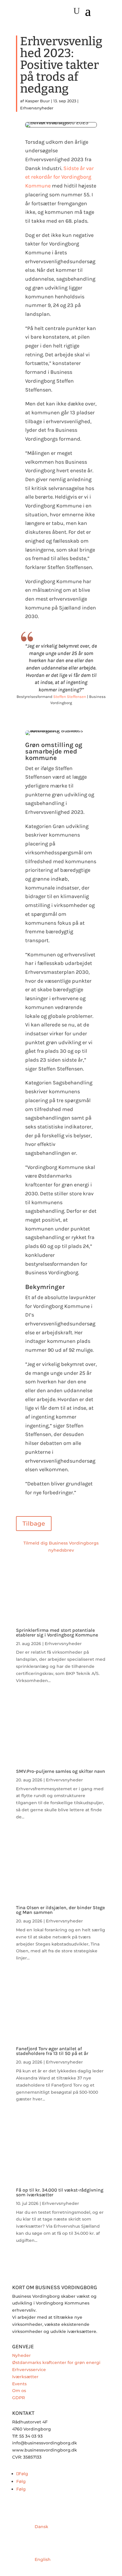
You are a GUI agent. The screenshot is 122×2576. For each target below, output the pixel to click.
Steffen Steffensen (70, 697)
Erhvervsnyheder (37, 108)
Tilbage (34, 1524)
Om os (19, 2391)
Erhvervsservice (29, 2370)
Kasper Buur (37, 101)
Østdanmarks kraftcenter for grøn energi (56, 2362)
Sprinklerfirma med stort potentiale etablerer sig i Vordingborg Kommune (57, 1633)
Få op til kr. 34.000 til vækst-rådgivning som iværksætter (60, 2192)
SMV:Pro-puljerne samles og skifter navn (61, 1771)
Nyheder (21, 2355)
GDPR (19, 2398)
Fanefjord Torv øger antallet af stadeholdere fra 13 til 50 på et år (52, 2051)
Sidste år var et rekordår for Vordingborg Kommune (60, 177)
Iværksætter (25, 2377)
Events (19, 2384)
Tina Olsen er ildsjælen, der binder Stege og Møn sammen (60, 1910)
